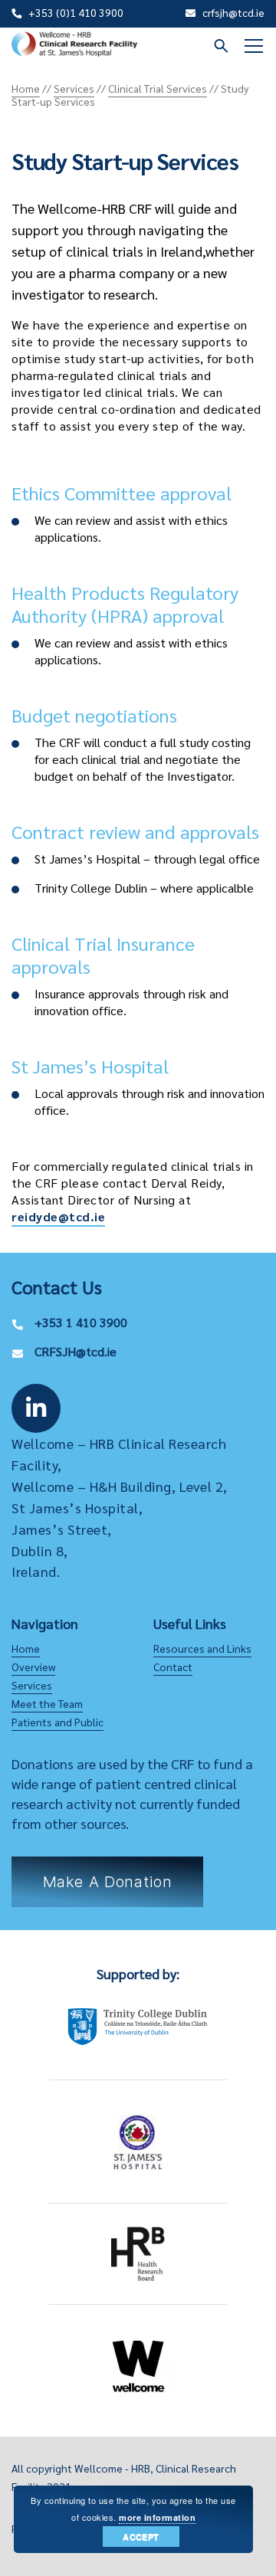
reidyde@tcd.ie (58, 1216)
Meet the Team (47, 1703)
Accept (141, 2537)
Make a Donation (108, 1882)
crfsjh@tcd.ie (233, 12)
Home (26, 1648)
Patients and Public (58, 1722)
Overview (33, 1667)
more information (157, 2517)
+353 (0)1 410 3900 (76, 12)
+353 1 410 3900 (81, 1322)
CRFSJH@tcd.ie (76, 1351)
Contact (173, 1667)
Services (32, 1685)
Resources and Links (202, 1648)
